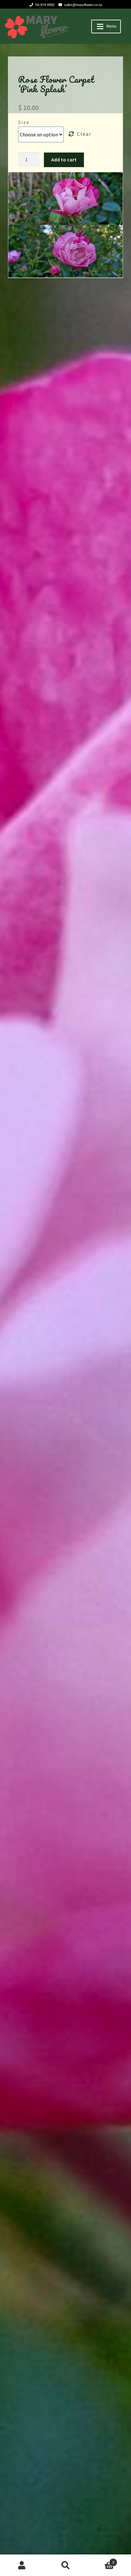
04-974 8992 (45, 5)
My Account (22, 2565)
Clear (84, 134)
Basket (101, 2560)
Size (24, 122)
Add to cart (64, 160)
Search (65, 2565)
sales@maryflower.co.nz (83, 5)
